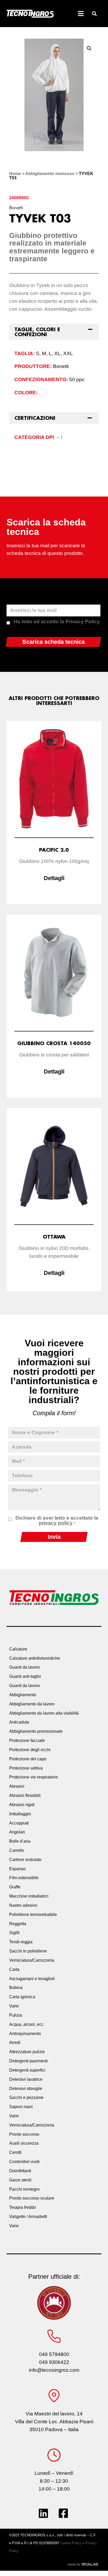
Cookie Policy (71, 2543)
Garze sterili (20, 2180)
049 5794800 (54, 2354)
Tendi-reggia (21, 1942)
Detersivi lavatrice (26, 2079)
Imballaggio (20, 1814)
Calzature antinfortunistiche (35, 1658)
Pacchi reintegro (24, 2189)
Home (15, 174)
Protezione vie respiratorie (34, 1777)
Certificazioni (35, 418)
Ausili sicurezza (24, 2143)
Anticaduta (19, 1722)
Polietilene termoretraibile (33, 1915)
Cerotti (15, 2152)
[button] (94, 14)
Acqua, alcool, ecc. (27, 2024)
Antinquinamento (25, 2034)
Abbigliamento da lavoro (32, 1704)
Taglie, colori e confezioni (37, 332)
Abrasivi (17, 1786)
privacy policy (56, 1523)
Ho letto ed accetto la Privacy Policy (57, 624)
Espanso (17, 1869)
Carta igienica (22, 1997)
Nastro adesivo (23, 1905)
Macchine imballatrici (29, 1896)
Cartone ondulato (25, 1860)
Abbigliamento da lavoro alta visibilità (44, 1713)
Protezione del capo (28, 1759)
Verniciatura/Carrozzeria (32, 1960)
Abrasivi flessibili (25, 1795)
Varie (14, 2006)
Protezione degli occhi (30, 1750)
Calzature (18, 1649)
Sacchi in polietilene (28, 1951)
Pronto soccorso (24, 2134)
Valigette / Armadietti (28, 2217)
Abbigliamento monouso (50, 174)
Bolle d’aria (20, 1841)
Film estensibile (24, 1878)
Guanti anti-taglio (25, 1676)
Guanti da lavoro (25, 1667)
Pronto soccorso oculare (32, 2198)
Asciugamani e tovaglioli (32, 1979)
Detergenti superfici (27, 2070)
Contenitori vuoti (24, 2162)
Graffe (15, 1887)
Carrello (17, 1850)
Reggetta (18, 1924)
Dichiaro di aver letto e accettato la (57, 1520)
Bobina (16, 1988)
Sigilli (14, 1933)
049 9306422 (54, 2362)
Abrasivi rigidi (22, 1805)
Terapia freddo (23, 2207)
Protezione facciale (27, 1741)
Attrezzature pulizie (27, 2052)
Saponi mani (21, 2107)
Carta (14, 1969)
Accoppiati (19, 1823)
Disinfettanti (20, 2171)
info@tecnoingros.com (54, 2370)
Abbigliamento (23, 1695)
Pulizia (16, 2015)
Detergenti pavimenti (28, 2061)
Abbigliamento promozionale (36, 1731)
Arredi (15, 2043)
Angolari (17, 1832)
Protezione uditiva (26, 1768)
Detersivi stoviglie (26, 2089)
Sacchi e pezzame (26, 2097)
